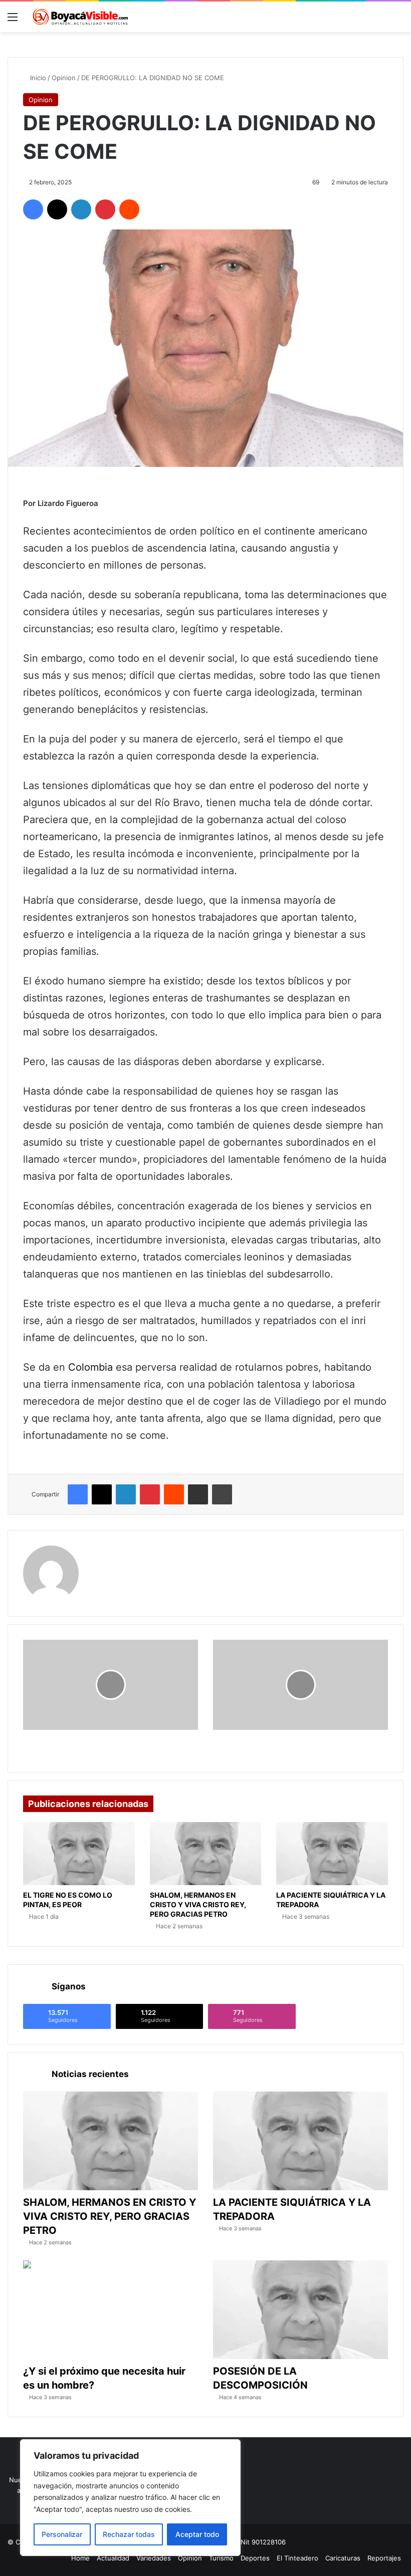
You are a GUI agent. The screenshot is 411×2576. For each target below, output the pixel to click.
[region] (130, 2498)
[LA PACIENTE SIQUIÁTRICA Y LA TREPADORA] (332, 1854)
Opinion (64, 78)
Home (80, 2558)
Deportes (255, 2558)
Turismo (221, 2558)
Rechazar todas (129, 2534)
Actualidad (113, 2558)
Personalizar (62, 2534)
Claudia (105, 1552)
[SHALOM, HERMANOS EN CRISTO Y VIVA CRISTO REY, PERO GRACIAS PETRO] (206, 1854)
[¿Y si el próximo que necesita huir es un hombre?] (111, 2310)
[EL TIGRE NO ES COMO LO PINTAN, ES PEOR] (79, 1854)
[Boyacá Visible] (80, 17)
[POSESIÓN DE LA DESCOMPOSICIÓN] (300, 2310)
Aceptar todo (197, 2534)
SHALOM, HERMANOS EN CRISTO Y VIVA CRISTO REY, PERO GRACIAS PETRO (198, 1904)
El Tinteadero (297, 2558)
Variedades (154, 2558)
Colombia (90, 1367)
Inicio (37, 78)
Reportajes (384, 2558)
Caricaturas (343, 2558)
